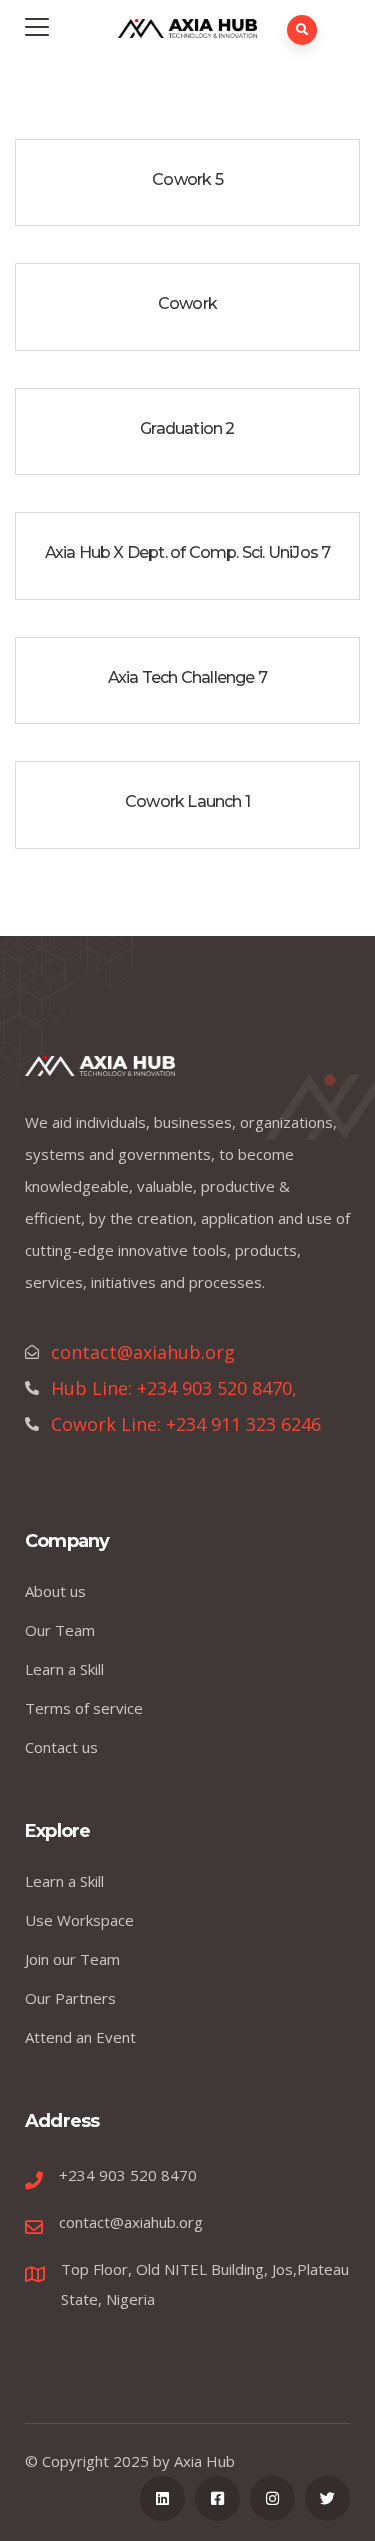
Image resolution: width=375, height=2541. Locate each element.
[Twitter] (327, 2498)
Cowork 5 (187, 179)
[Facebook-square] (217, 2498)
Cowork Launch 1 (187, 801)
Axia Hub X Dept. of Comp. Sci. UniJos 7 (188, 552)
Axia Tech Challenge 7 (187, 677)
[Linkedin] (162, 2498)
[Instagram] (272, 2498)
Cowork (187, 303)
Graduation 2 (187, 428)
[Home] (100, 1071)
